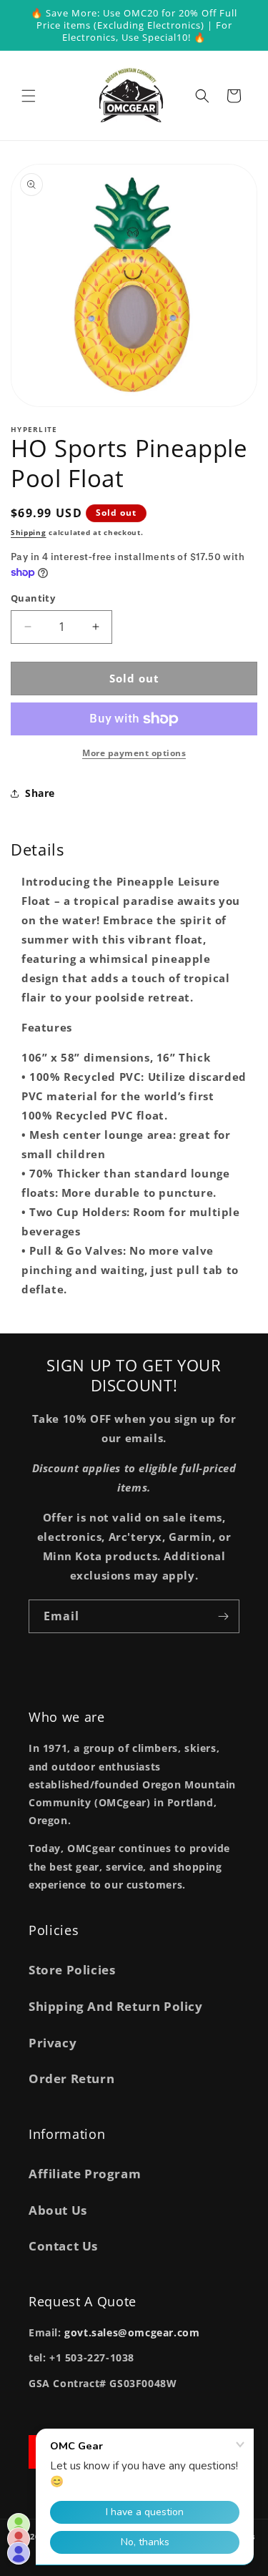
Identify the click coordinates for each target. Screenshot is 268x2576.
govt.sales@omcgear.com (132, 2332)
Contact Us (63, 2246)
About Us (58, 2210)
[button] (29, 96)
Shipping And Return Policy (116, 2006)
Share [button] (40, 793)
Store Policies (72, 1970)
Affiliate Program (85, 2174)
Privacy (53, 2043)
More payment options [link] (134, 753)
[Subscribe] (223, 1616)
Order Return (71, 2078)
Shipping (29, 532)
